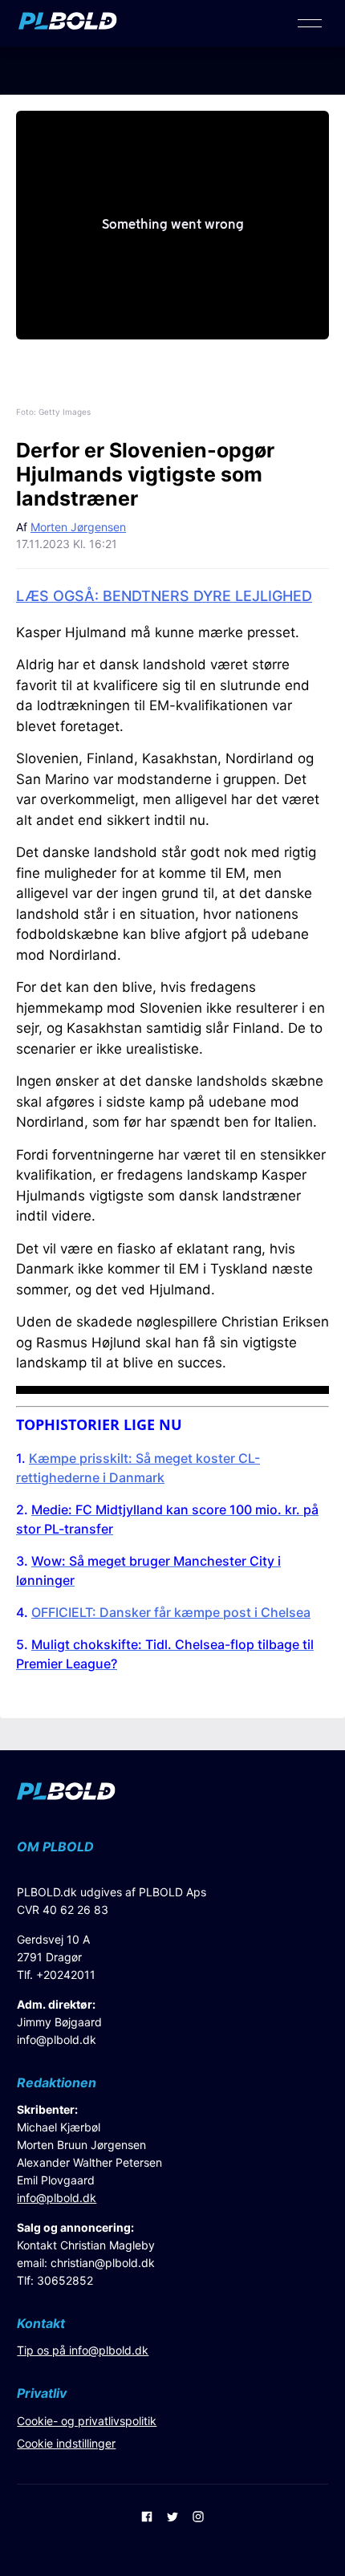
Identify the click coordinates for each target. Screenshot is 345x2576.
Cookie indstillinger (66, 2443)
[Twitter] (172, 2518)
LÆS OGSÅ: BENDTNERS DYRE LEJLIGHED (164, 596)
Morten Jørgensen (78, 527)
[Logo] (68, 25)
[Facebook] (147, 2518)
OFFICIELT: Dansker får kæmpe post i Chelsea (171, 1612)
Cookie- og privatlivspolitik (87, 2421)
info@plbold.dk (57, 2040)
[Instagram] (198, 2518)
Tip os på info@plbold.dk (83, 2350)
